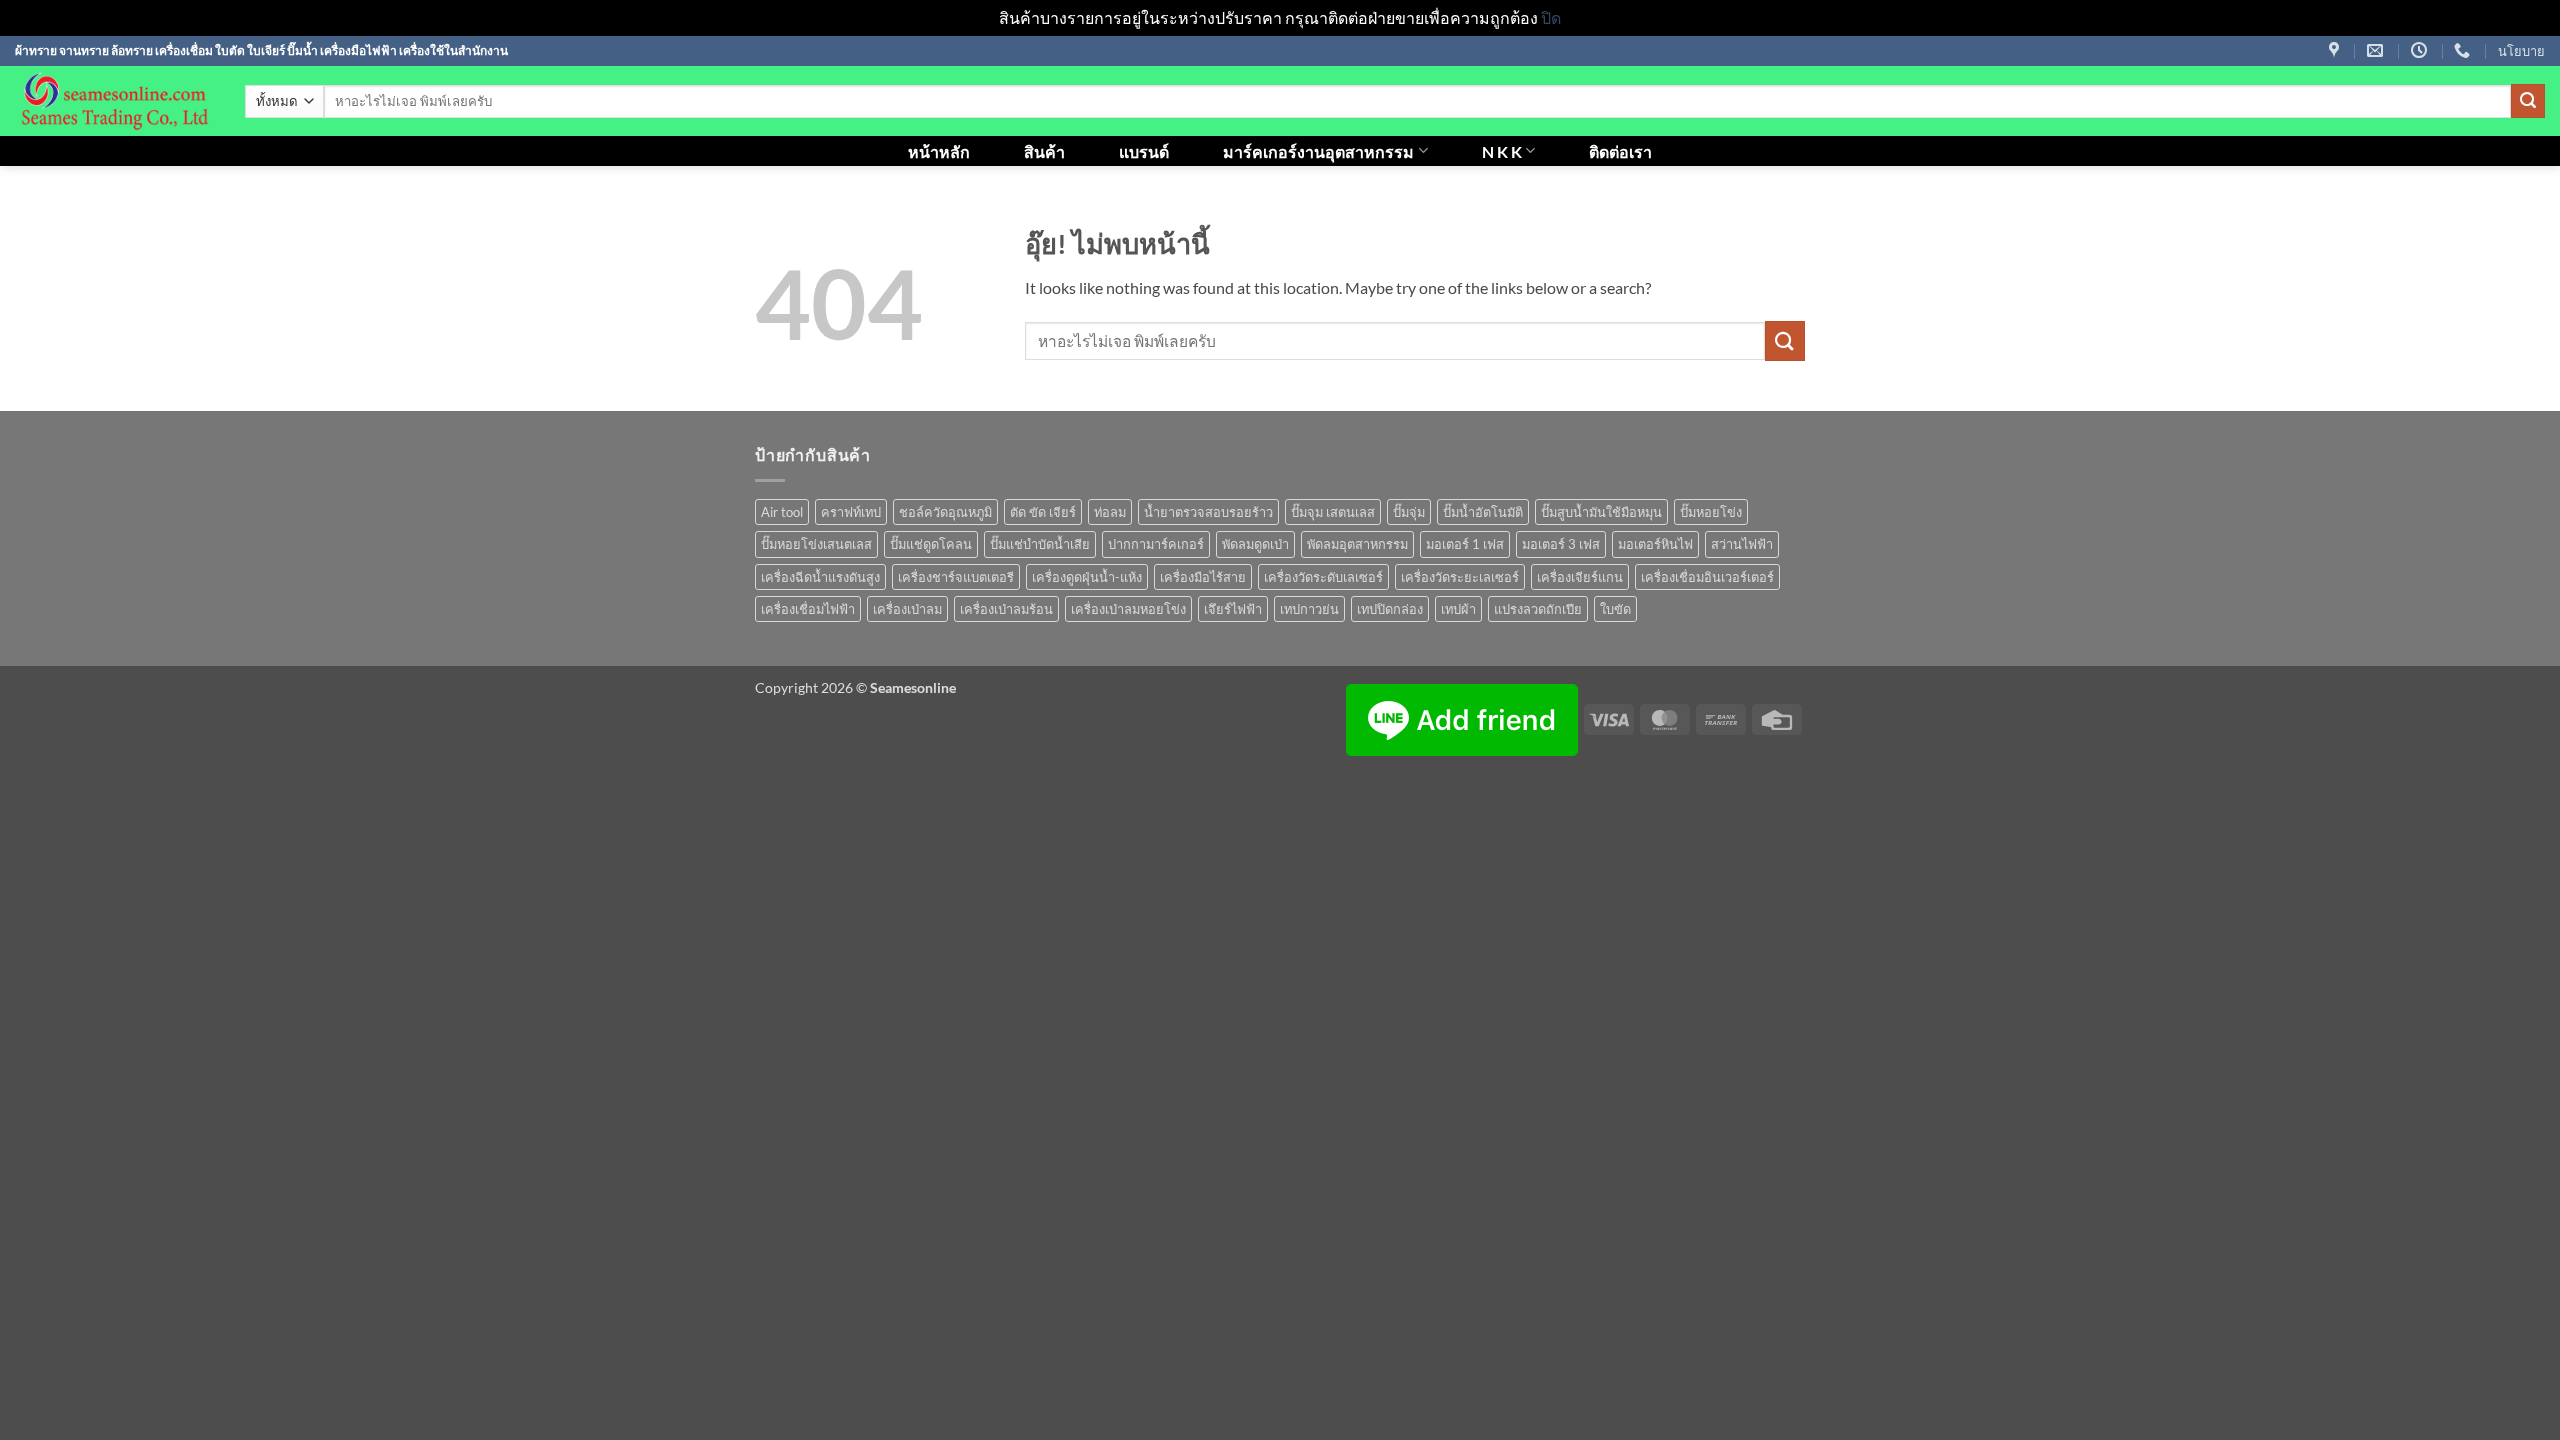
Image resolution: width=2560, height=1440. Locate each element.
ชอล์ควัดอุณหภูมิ (945, 512)
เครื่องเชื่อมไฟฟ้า (808, 609)
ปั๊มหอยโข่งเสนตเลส (816, 544)
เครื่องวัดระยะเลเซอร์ (1460, 577)
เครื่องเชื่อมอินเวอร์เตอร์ (1707, 577)
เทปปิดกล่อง (1390, 609)
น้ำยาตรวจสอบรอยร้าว (1208, 512)
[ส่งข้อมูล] (2528, 101)
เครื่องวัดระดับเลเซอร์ (1323, 577)
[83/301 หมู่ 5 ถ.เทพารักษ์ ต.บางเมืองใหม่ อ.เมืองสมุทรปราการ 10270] (2336, 50)
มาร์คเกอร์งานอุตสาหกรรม (1318, 151)
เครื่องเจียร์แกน (1580, 577)
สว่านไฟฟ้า (1742, 544)
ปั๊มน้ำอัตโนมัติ (1483, 512)
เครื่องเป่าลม (907, 609)
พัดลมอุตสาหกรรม (1357, 544)
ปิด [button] (1551, 17)
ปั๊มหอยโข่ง (1711, 512)
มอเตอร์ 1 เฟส (1465, 544)
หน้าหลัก (939, 151)
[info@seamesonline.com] (2377, 50)
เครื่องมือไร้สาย (1203, 577)
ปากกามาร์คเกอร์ (1156, 544)
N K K (1502, 151)
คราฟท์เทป (851, 512)
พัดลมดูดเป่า (1255, 544)
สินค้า (1044, 151)
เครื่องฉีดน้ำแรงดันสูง (820, 577)
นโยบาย (2521, 51)
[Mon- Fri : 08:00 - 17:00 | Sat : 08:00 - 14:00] (2421, 50)
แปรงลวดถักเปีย (1538, 609)
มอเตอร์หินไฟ (1655, 544)
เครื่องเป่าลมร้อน (1006, 609)
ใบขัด (1615, 609)
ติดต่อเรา (1620, 151)
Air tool (782, 512)
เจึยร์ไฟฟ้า (1233, 609)
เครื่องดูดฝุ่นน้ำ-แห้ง (1087, 577)
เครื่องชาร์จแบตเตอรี (956, 577)
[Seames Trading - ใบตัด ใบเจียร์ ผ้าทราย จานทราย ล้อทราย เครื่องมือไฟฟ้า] (115, 101)
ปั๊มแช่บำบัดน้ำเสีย (1040, 544)
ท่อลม (1110, 512)
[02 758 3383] (2464, 50)
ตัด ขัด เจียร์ (1043, 512)
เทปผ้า (1458, 609)
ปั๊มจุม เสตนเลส (1333, 512)
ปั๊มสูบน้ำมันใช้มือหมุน (1601, 512)
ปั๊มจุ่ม (1409, 512)
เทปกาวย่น (1309, 609)
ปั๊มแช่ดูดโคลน (931, 544)
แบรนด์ (1144, 151)
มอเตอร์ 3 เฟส (1561, 544)
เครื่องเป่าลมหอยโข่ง (1128, 609)
